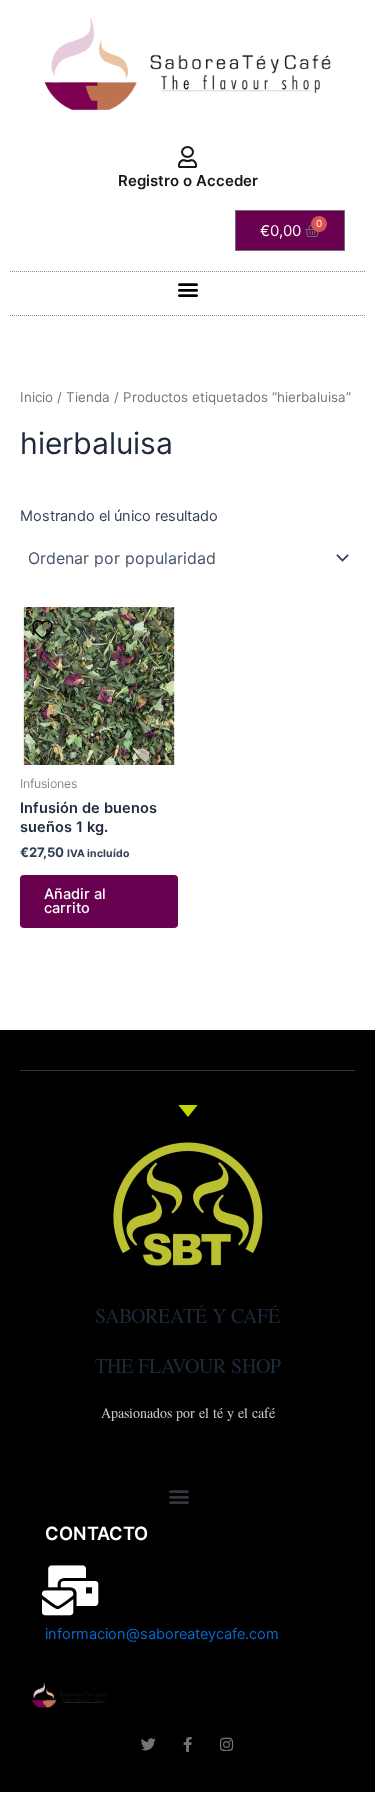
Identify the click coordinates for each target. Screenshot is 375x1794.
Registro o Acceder (188, 180)
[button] (187, 288)
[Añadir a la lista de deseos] (45, 629)
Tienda (88, 397)
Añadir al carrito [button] (75, 901)
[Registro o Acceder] (188, 158)
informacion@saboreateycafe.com (162, 1634)
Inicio (36, 397)
